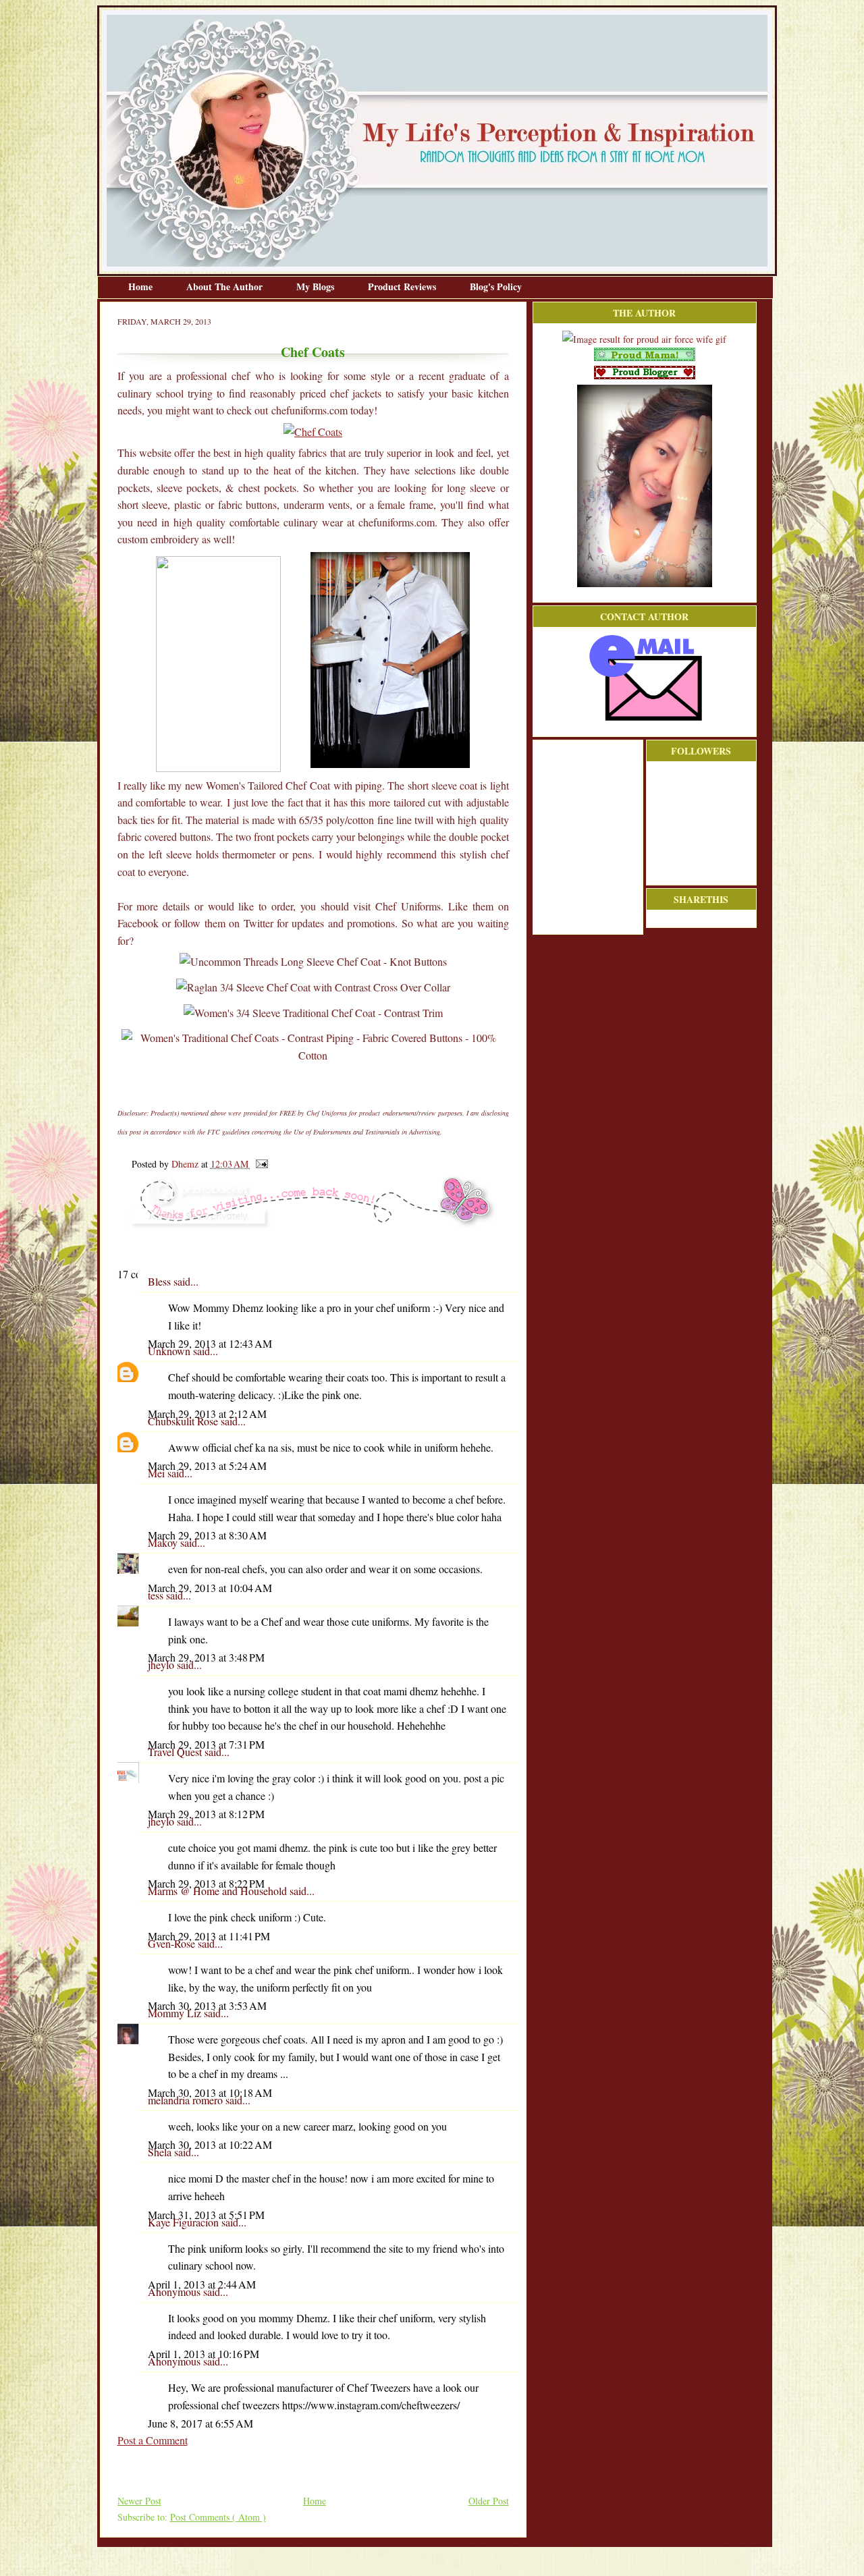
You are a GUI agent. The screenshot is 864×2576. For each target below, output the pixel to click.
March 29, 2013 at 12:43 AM (210, 1343)
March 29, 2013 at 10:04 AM (210, 1588)
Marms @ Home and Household (219, 1891)
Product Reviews (403, 286)
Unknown (170, 1351)
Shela (161, 2152)
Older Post (489, 2501)
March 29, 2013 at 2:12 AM (207, 1414)
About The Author (226, 286)
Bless (161, 1281)
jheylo (162, 1665)
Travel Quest (176, 1752)
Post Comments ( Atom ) (218, 2517)
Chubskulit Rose (184, 1421)
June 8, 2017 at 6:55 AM (200, 2423)
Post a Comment (153, 2440)
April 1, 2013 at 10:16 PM (204, 2354)
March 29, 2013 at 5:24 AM (207, 1465)
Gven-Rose (173, 1943)
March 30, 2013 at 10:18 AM (210, 2092)
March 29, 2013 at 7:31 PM (206, 1744)
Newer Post (139, 2501)
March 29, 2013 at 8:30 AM (207, 1535)
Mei (158, 1473)
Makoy (164, 1542)
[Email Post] (260, 1164)
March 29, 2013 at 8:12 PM (206, 1814)
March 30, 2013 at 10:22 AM (210, 2144)
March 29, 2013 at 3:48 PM (206, 1657)
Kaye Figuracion (185, 2222)
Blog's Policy (496, 286)
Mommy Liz (176, 2013)
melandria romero (187, 2100)
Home (142, 286)
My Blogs (317, 286)
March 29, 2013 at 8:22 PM (206, 1883)
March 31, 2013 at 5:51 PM (206, 2215)
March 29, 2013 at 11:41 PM (209, 1936)
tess (157, 1595)
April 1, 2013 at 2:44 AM (202, 2284)
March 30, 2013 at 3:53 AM (207, 2005)
